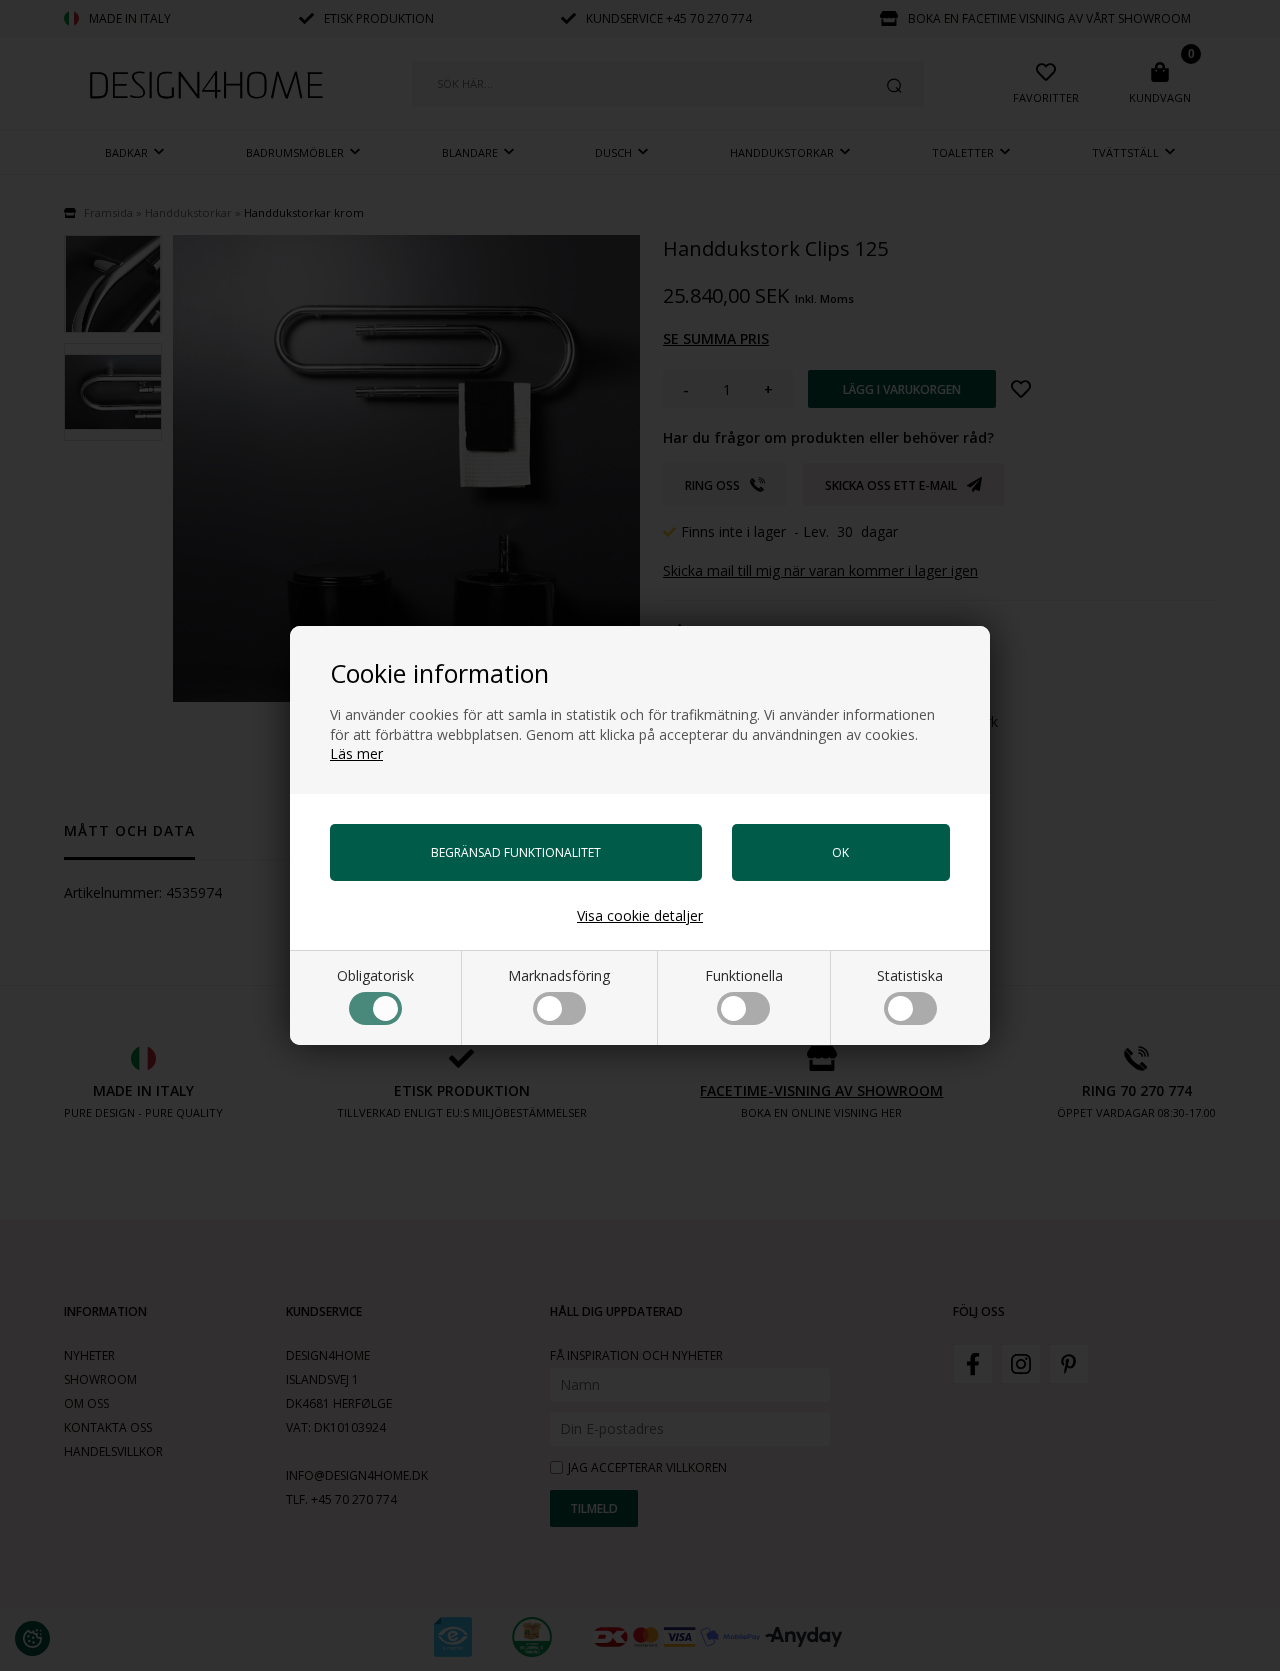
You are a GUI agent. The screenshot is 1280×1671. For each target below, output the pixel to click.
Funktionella (744, 975)
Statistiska (910, 975)
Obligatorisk (375, 975)
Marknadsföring (559, 975)
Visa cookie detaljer (640, 915)
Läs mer (356, 753)
